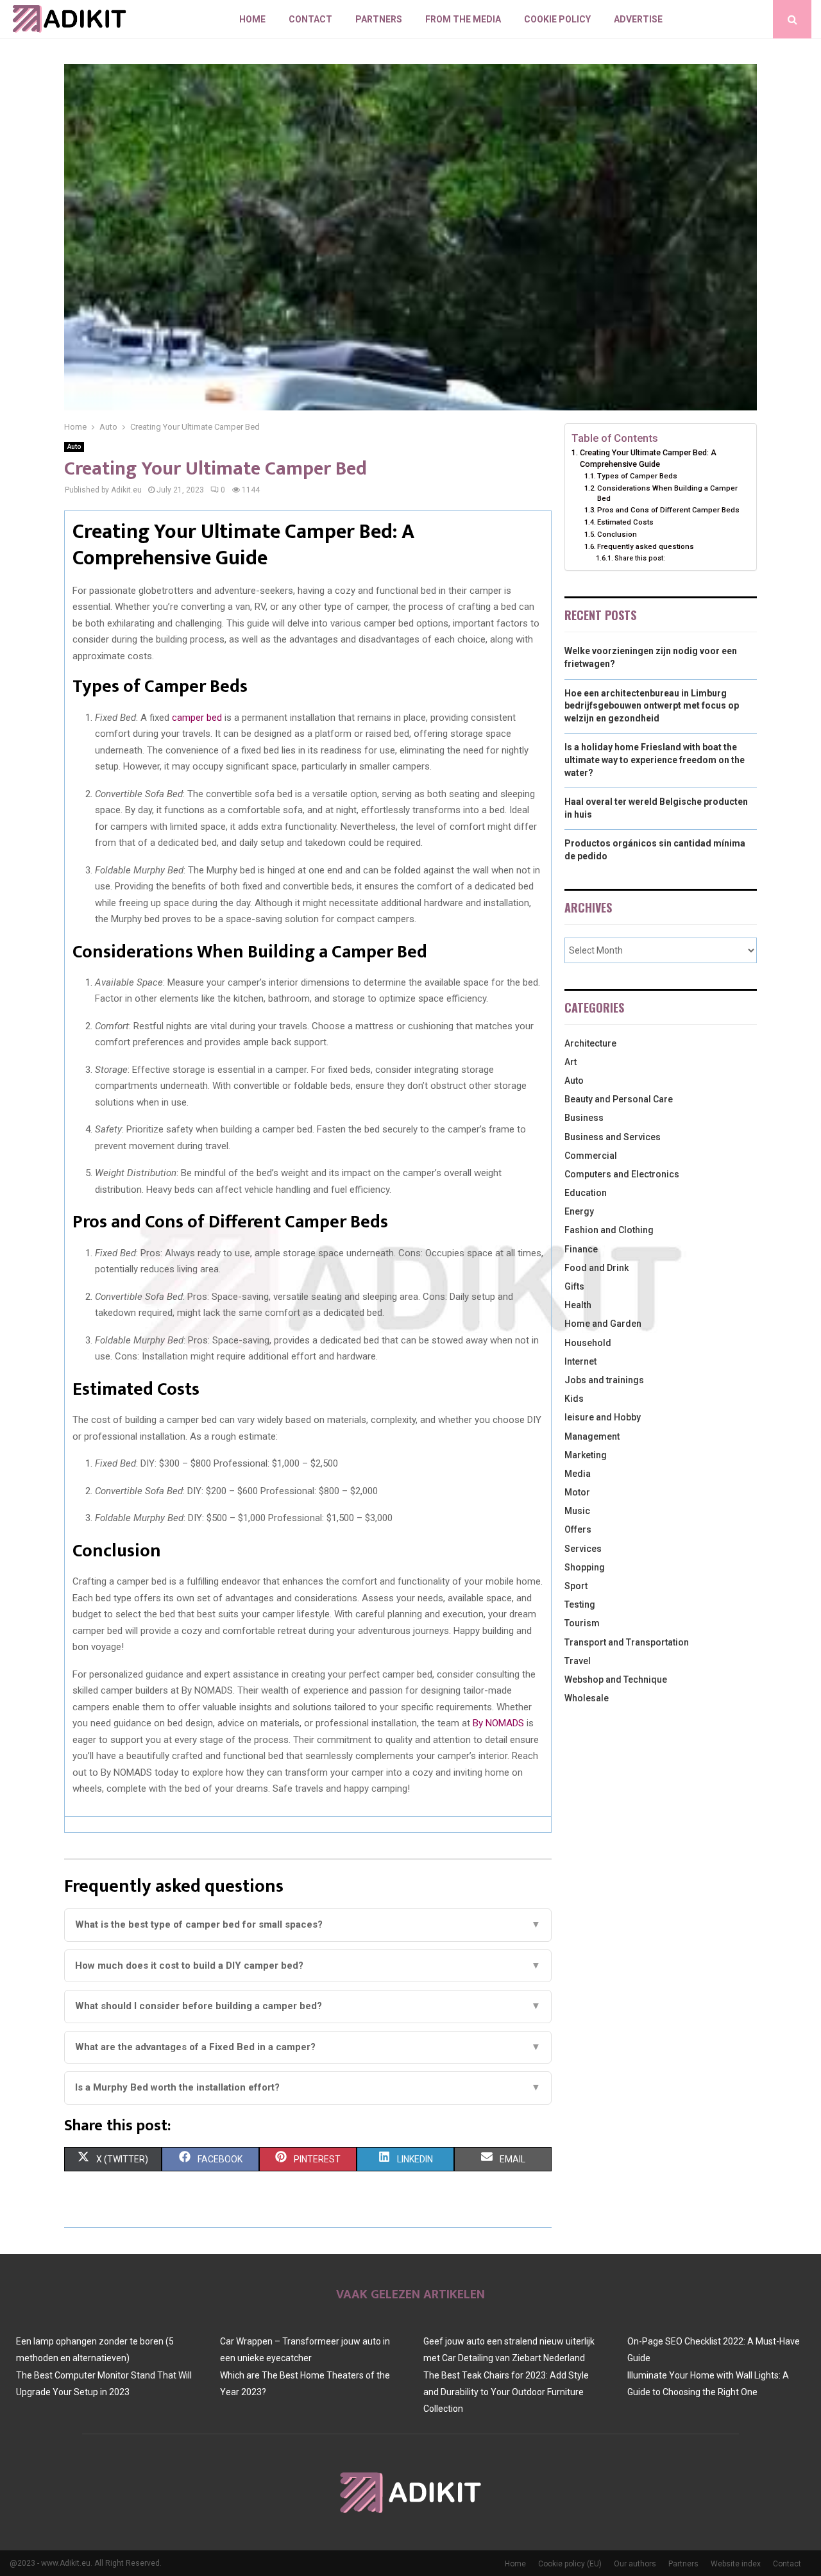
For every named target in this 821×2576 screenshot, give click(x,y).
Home (252, 19)
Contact (310, 19)
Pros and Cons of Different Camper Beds (668, 510)
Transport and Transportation (627, 1642)
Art (571, 1062)
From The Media (463, 19)
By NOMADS (498, 1723)
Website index (736, 2564)
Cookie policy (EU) (570, 2564)
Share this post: (640, 558)
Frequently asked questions (646, 546)
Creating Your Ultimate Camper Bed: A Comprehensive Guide (648, 458)
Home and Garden (603, 1324)
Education (586, 1193)
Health (578, 1305)
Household (588, 1343)
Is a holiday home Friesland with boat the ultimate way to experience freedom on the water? (655, 760)
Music (577, 1511)
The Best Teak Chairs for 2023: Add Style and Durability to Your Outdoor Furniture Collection (506, 2392)
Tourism (582, 1623)
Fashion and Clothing (609, 1230)
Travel (578, 1661)
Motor (577, 1492)
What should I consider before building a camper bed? (308, 2006)
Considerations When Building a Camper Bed (667, 493)
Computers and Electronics (622, 1174)
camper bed (197, 718)
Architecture (590, 1043)
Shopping (585, 1567)
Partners (379, 19)
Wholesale (587, 1698)
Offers (578, 1529)
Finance (581, 1249)
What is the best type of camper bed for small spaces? (308, 1924)
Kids (574, 1399)
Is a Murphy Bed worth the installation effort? (308, 2087)
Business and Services (613, 1137)
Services (583, 1549)
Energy (579, 1211)
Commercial (591, 1156)
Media (578, 1474)
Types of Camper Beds (637, 476)
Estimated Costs (625, 522)
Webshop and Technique (616, 1679)
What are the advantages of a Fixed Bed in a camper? (308, 2047)
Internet (580, 1361)
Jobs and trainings (604, 1380)
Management (592, 1436)
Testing (580, 1604)
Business (584, 1118)
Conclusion (617, 534)
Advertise (638, 19)
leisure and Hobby (603, 1417)
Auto (74, 447)
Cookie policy (557, 19)
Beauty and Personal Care (619, 1099)
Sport (576, 1586)
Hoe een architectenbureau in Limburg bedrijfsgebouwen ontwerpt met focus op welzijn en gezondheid (652, 706)
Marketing (586, 1455)
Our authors (635, 2564)
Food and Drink (597, 1268)
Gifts (574, 1286)
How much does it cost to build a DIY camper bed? (308, 1966)
